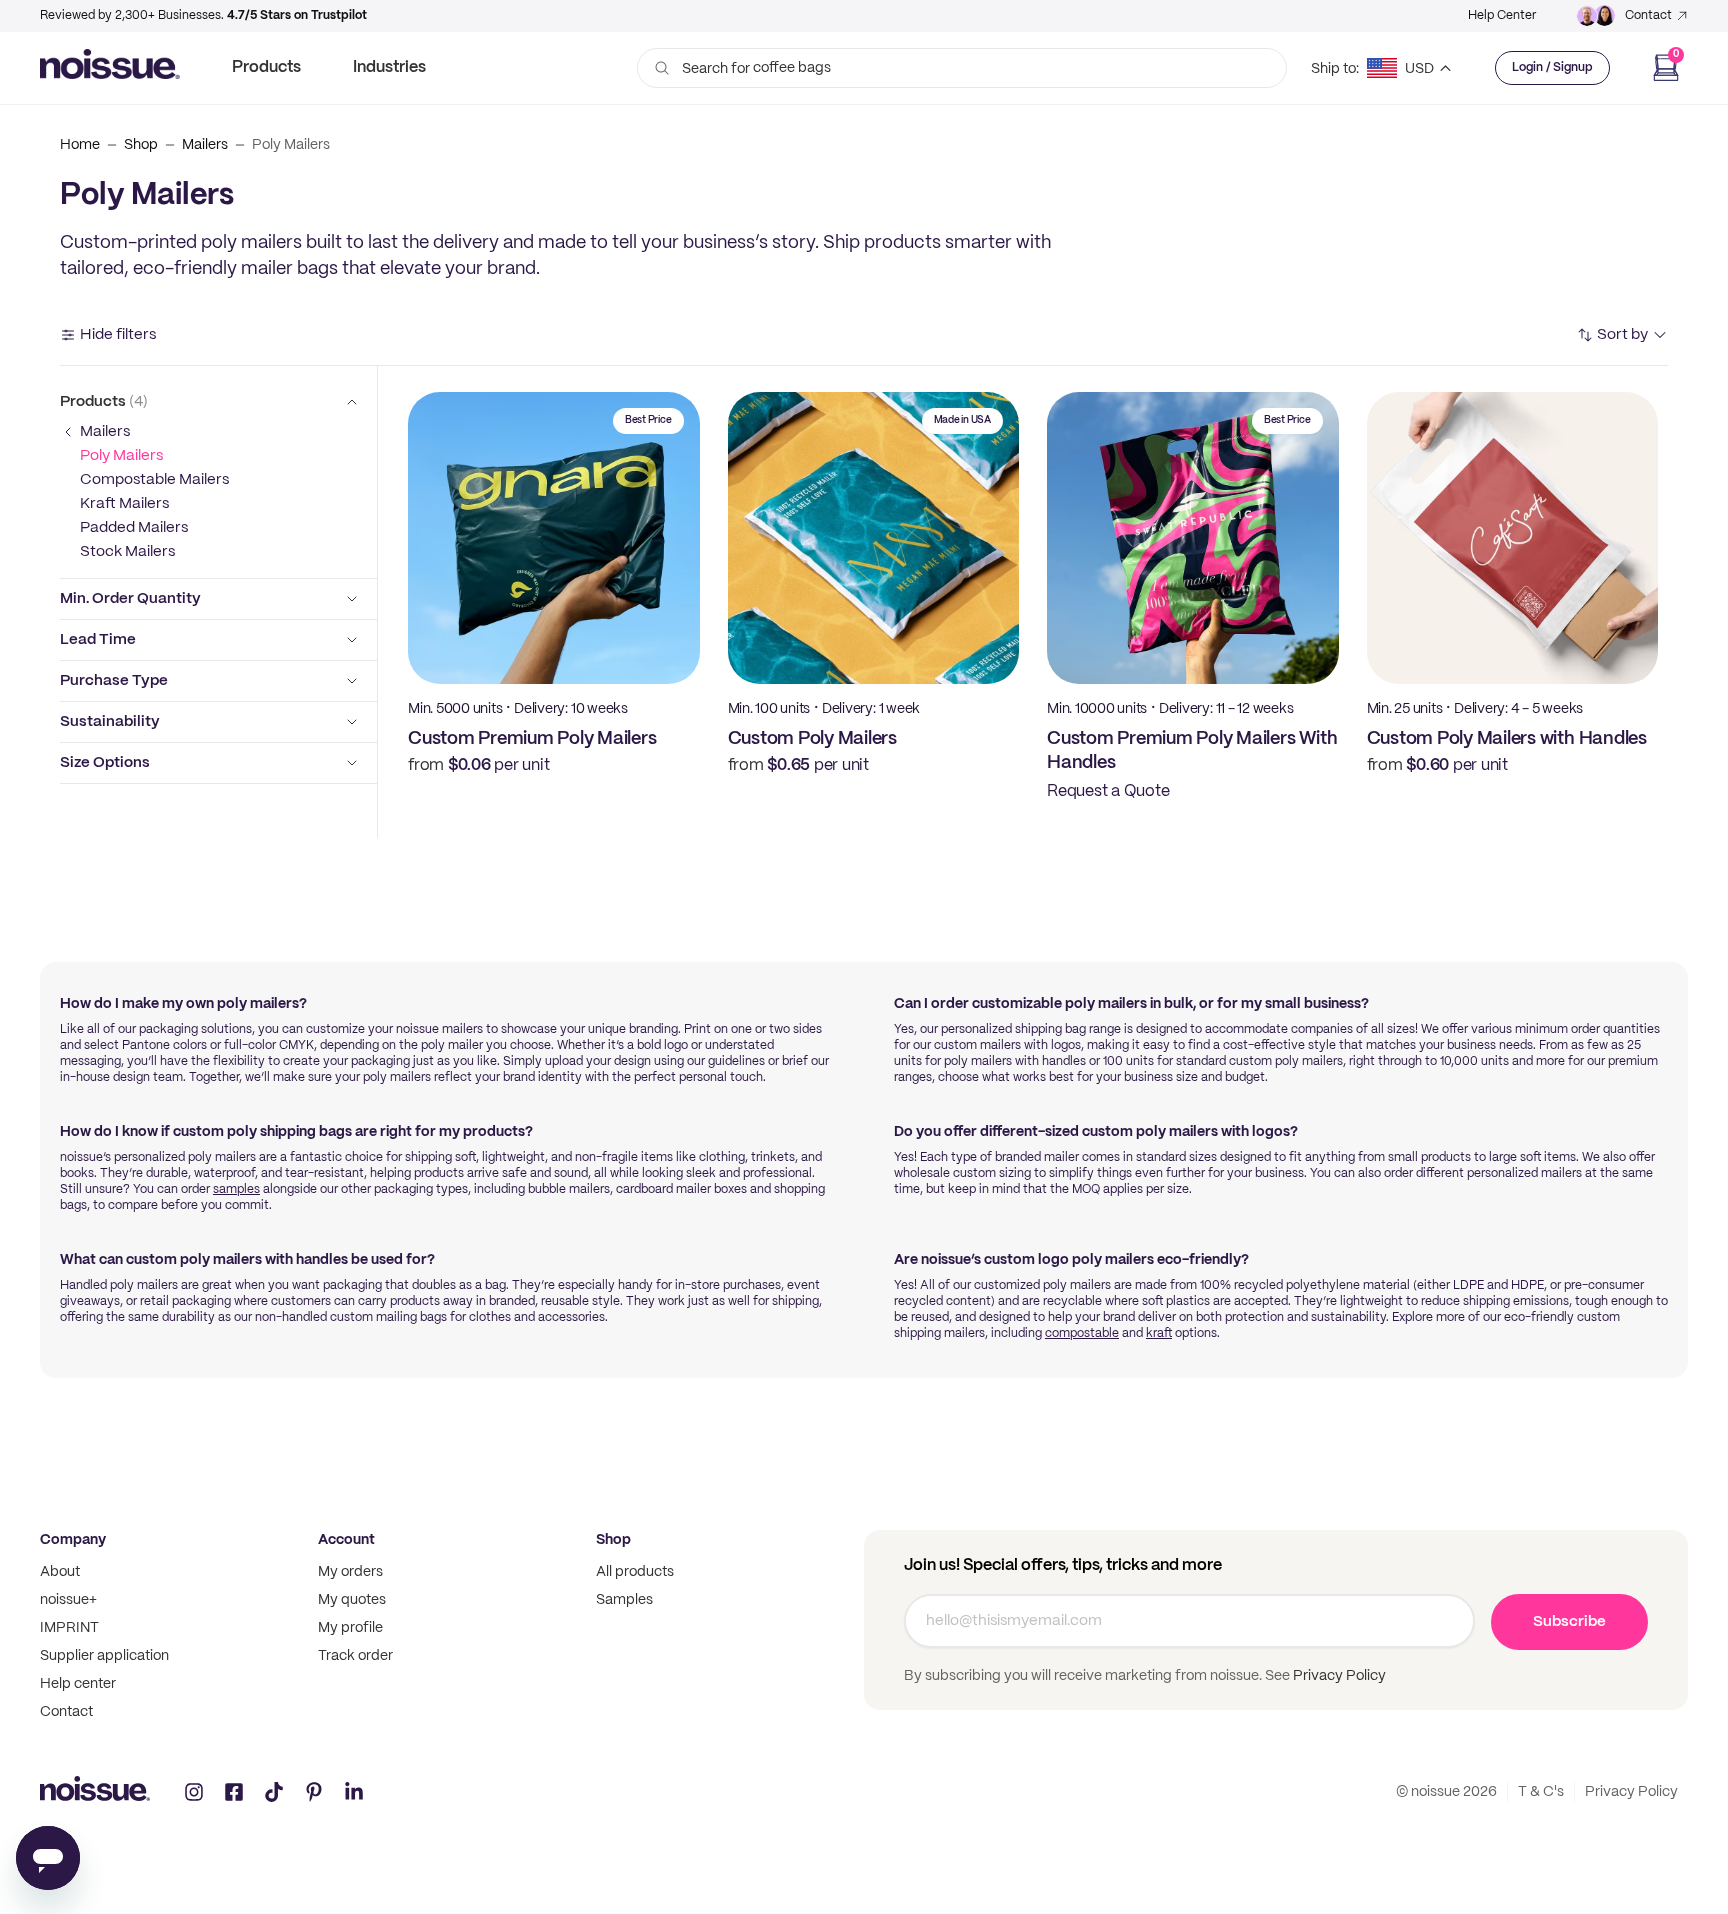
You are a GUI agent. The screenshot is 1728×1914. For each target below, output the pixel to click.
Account (346, 1540)
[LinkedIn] (354, 1792)
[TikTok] (274, 1792)
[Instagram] (194, 1792)
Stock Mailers (127, 552)
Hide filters (118, 335)
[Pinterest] (314, 1792)
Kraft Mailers (124, 504)
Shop (141, 145)
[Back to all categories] (68, 432)
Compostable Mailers (154, 480)
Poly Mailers (121, 456)
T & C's (1541, 1792)
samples (236, 1189)
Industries (389, 67)
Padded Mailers (134, 528)
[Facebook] (234, 1792)
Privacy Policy (1338, 1676)
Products (266, 67)
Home (80, 145)
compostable (1082, 1333)
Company (73, 1540)
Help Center (1502, 15)
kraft (1159, 1333)
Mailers (205, 145)
